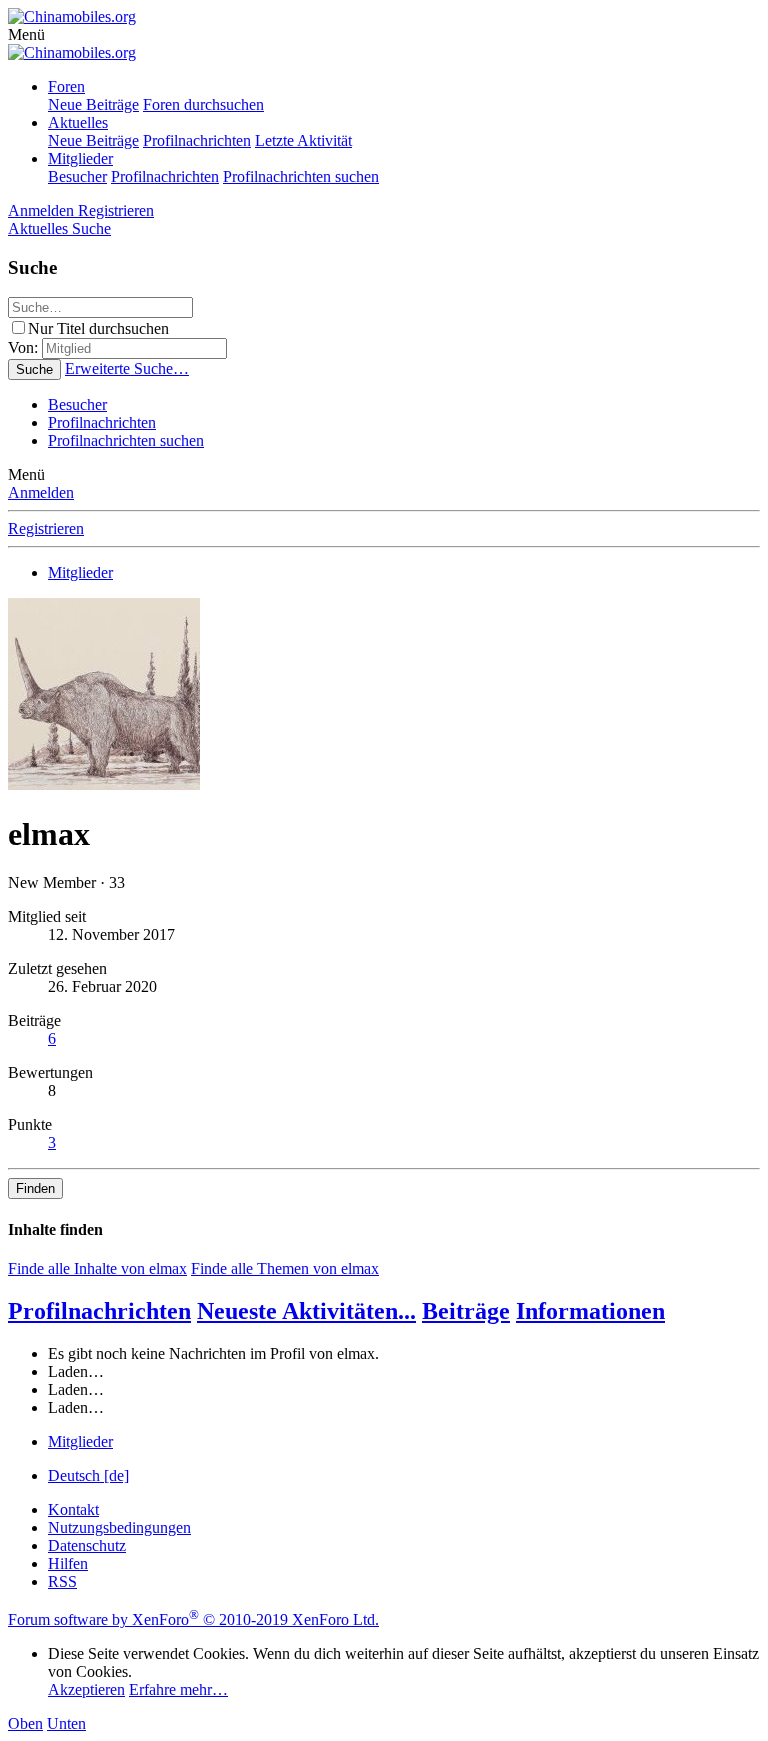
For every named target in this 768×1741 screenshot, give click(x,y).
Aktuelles (78, 122)
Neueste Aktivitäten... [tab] (306, 1311)
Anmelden (41, 492)
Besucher (77, 176)
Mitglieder (80, 158)
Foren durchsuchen (203, 104)
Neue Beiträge (93, 104)
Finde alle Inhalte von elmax (97, 1268)
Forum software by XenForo (193, 1619)
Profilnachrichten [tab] (99, 1311)
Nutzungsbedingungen (119, 1527)
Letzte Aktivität (303, 140)
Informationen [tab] (590, 1311)
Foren (66, 86)
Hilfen (68, 1563)
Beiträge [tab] (466, 1311)
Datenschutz (87, 1545)
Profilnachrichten (197, 140)
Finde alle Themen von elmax (285, 1268)
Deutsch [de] (88, 1475)
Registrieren (46, 528)
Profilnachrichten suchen (301, 176)
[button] (26, 34)
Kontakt (73, 1509)
